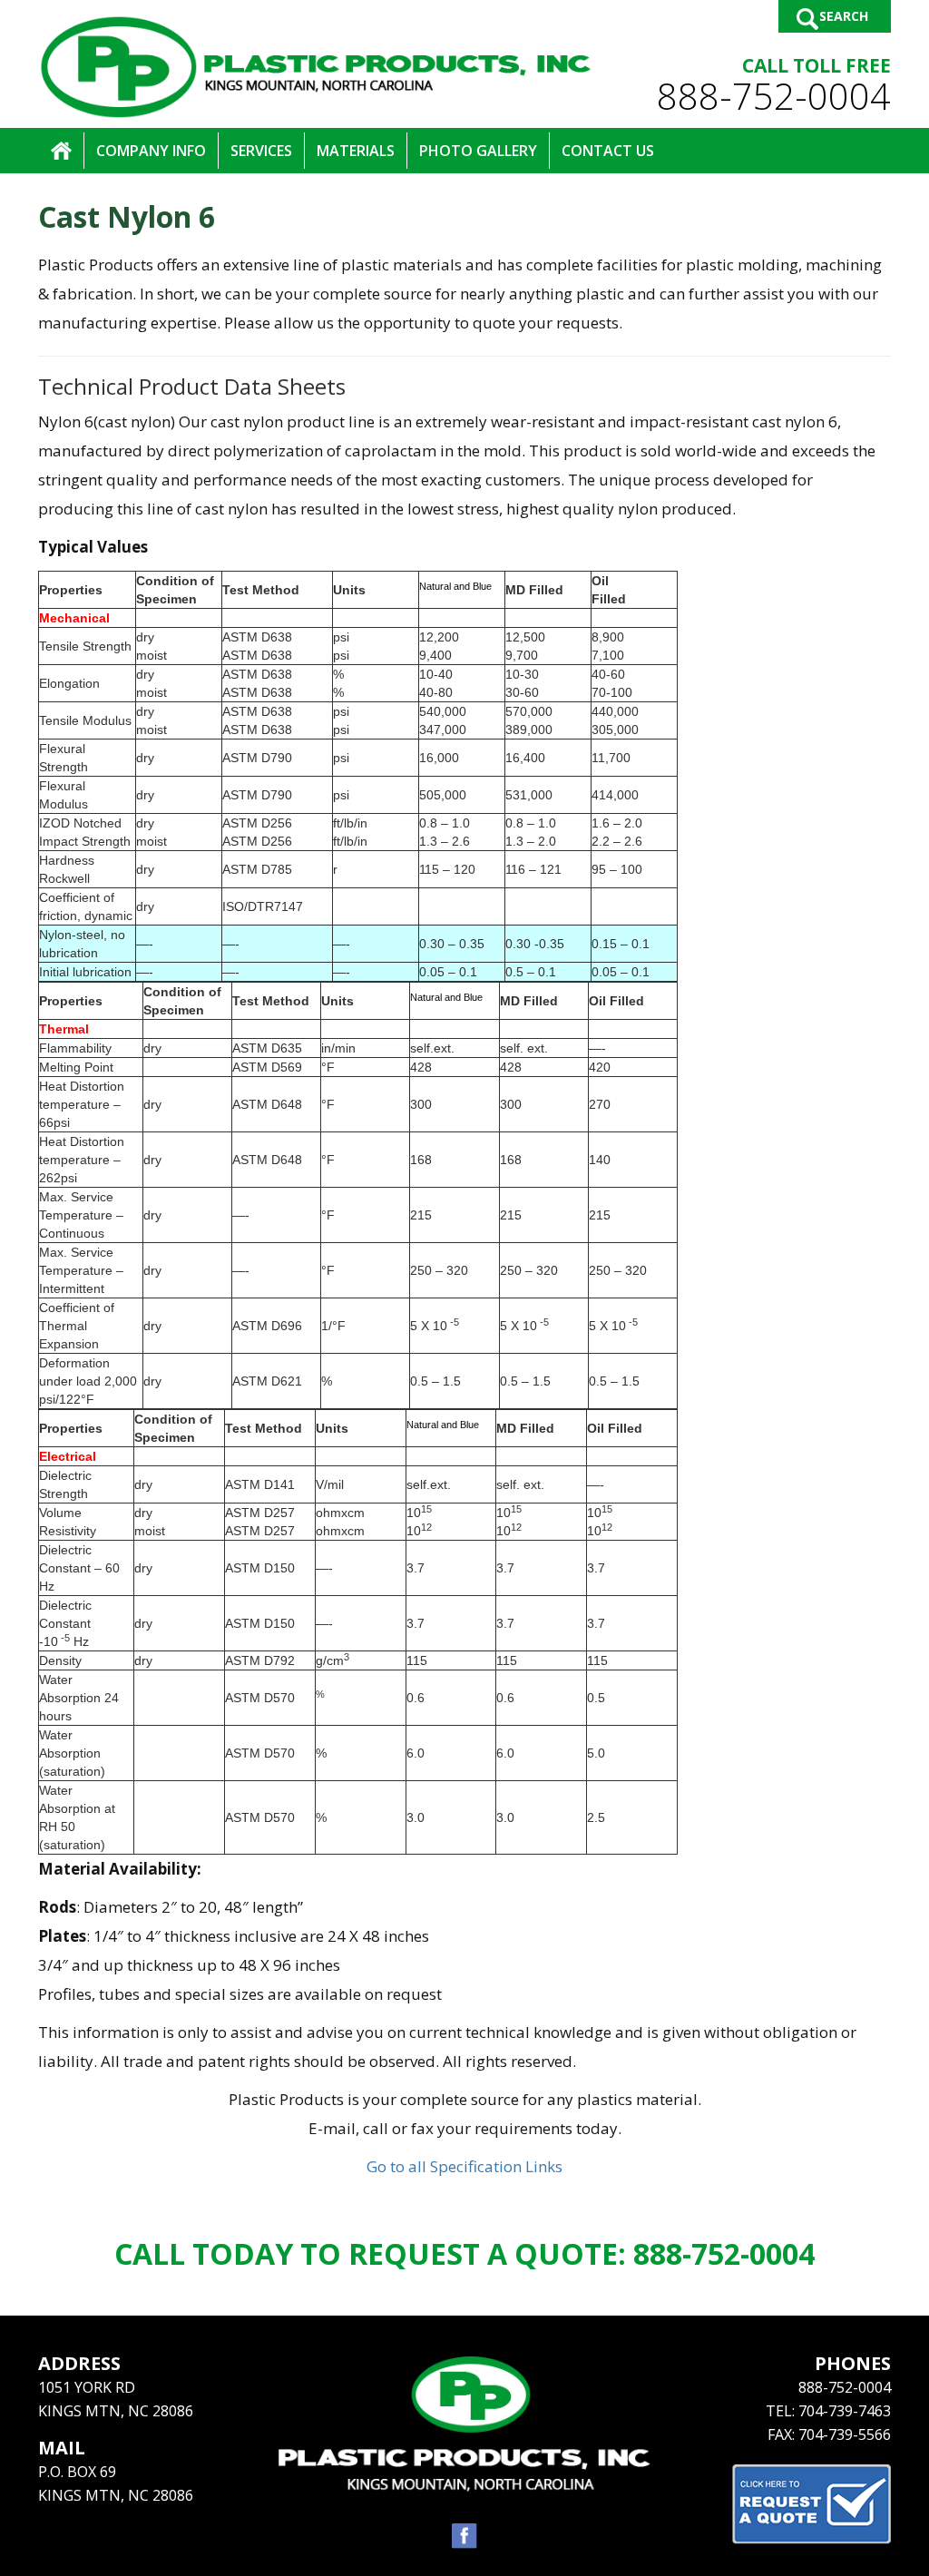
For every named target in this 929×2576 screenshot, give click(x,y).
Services (261, 151)
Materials (356, 151)
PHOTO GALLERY (478, 151)
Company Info (151, 151)
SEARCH (844, 16)
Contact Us (608, 151)
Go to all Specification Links (464, 2166)
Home (61, 151)
